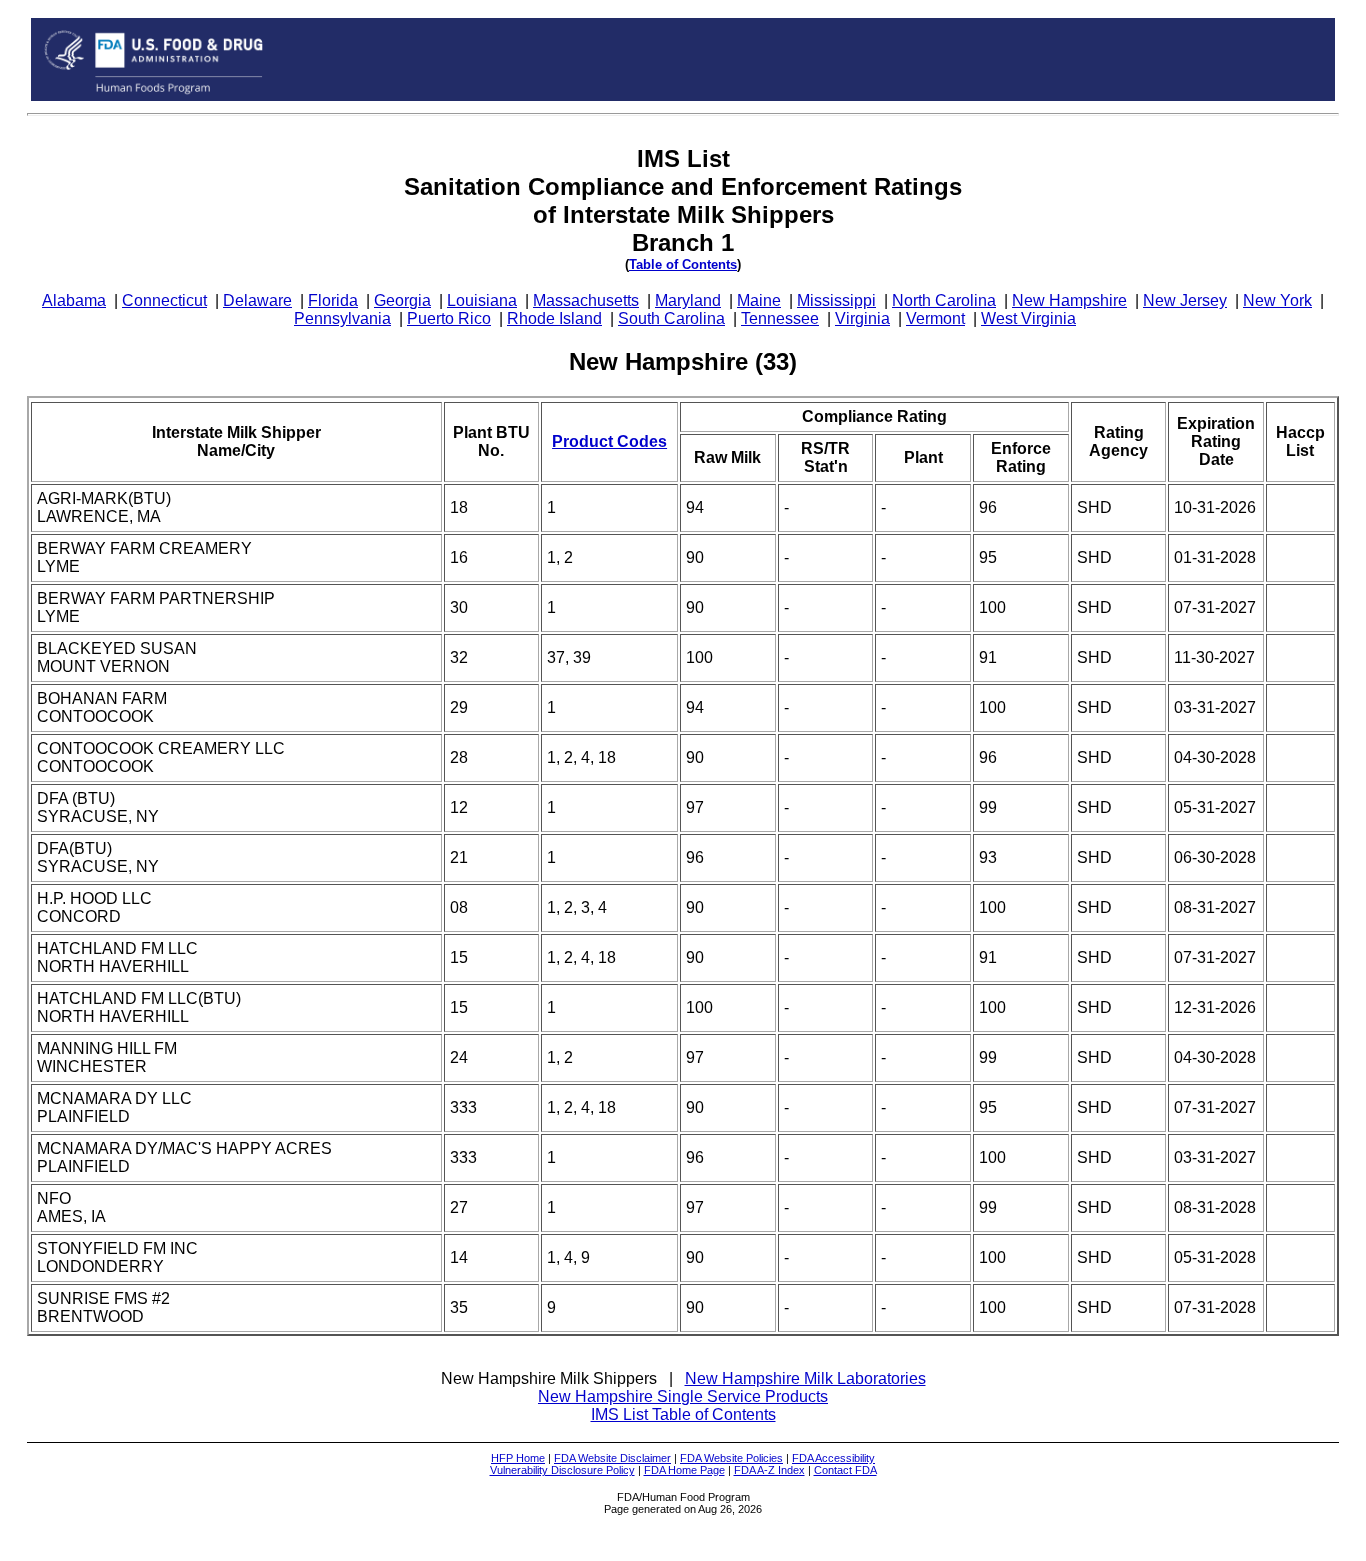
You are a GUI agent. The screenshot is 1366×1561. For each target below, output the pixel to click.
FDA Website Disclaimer (612, 1458)
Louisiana (482, 300)
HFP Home (518, 1458)
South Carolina (671, 318)
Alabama (74, 300)
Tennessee (780, 318)
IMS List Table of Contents (683, 1414)
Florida (333, 300)
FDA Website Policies (731, 1458)
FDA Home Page (684, 1470)
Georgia (402, 300)
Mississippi (836, 300)
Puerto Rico (449, 318)
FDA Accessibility (833, 1458)
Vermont (935, 318)
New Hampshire (1069, 300)
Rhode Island (554, 318)
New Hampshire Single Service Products (683, 1396)
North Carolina (944, 300)
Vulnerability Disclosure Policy (562, 1470)
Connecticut (164, 300)
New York (1277, 300)
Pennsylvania (342, 318)
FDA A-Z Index (769, 1470)
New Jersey (1185, 300)
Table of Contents (683, 264)
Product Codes (609, 441)
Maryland (688, 300)
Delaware (257, 300)
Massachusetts (586, 300)
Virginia (862, 318)
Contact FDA (845, 1470)
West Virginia (1028, 318)
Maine (759, 300)
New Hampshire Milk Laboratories (805, 1378)
